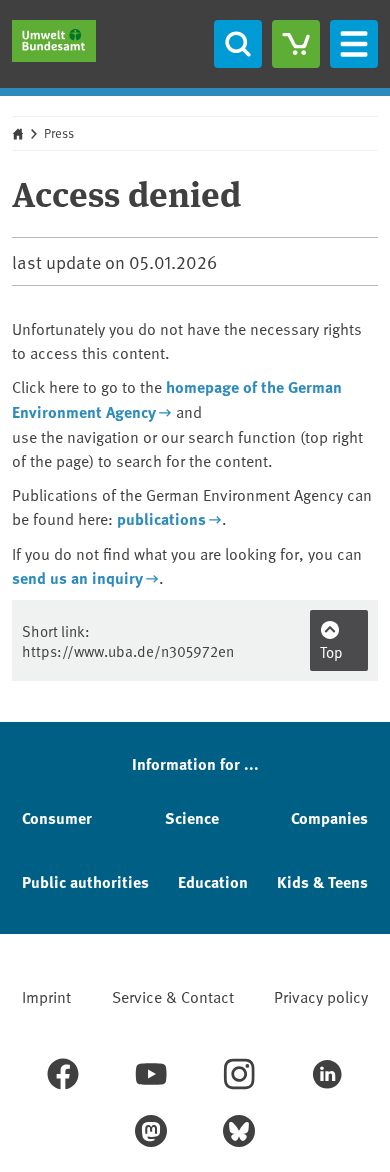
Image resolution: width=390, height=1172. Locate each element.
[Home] (54, 41)
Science (192, 817)
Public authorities (85, 881)
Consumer (57, 817)
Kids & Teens (322, 881)
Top (331, 651)
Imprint (46, 996)
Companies (329, 817)
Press (59, 133)
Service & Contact (173, 996)
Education (213, 881)
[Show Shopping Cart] (296, 44)
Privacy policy (321, 996)
